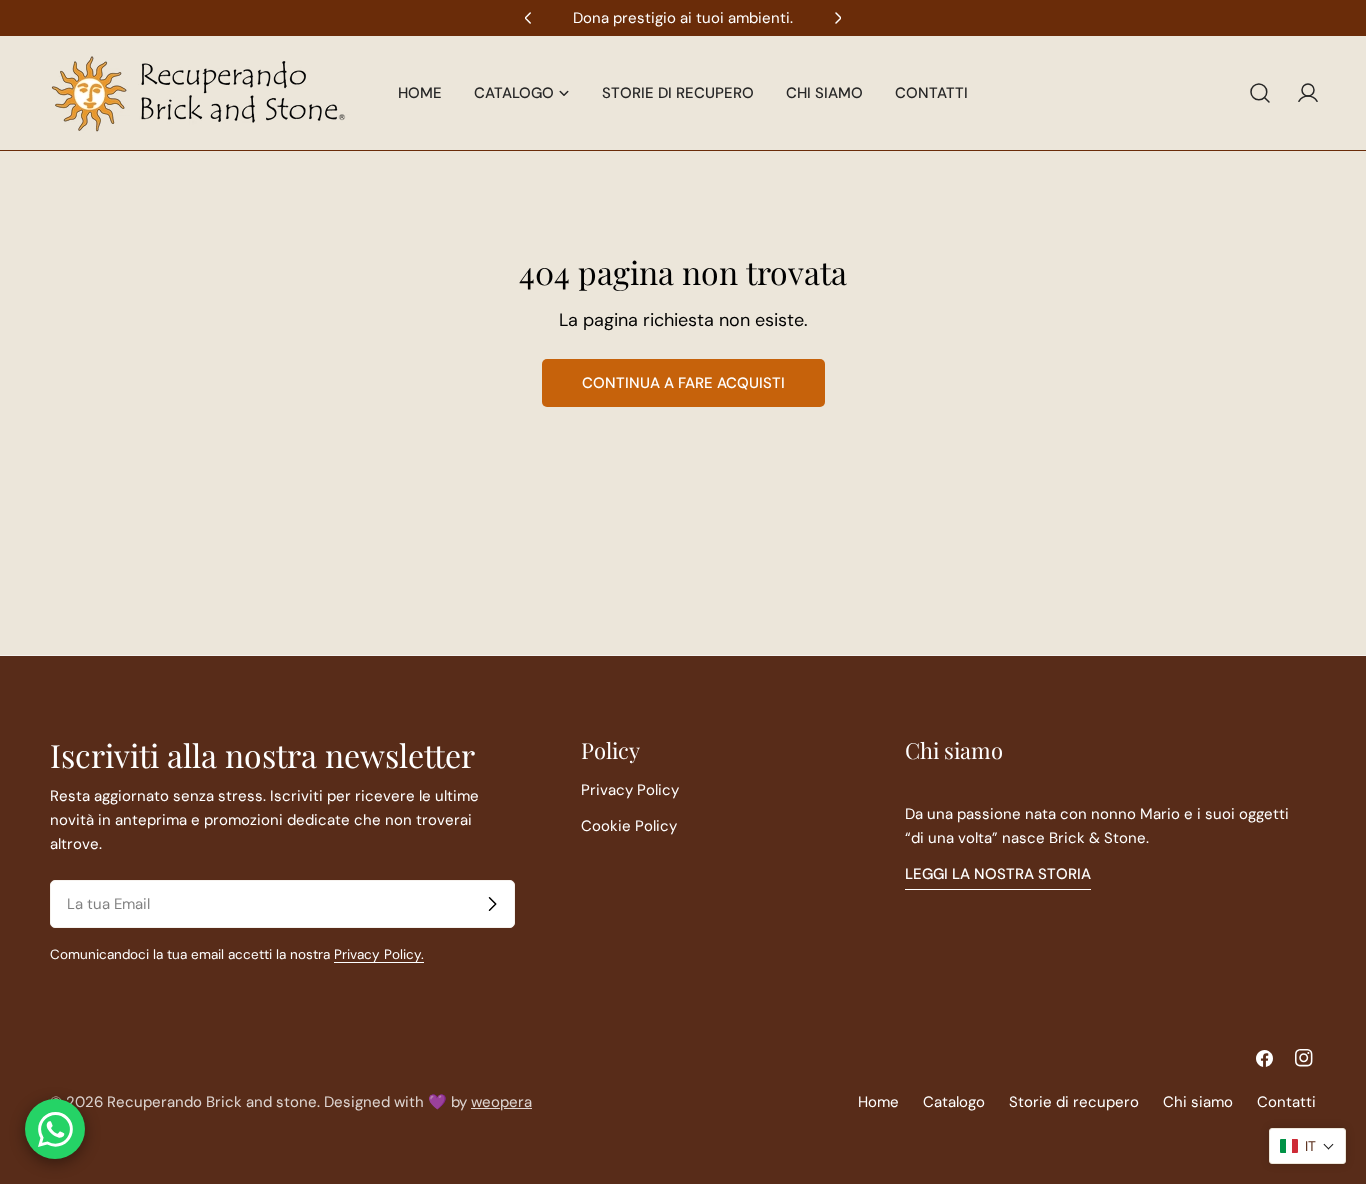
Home (878, 1102)
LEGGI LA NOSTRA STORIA (998, 874)
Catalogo (954, 1102)
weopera (501, 1102)
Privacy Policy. (379, 954)
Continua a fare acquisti (683, 383)
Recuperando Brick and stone (212, 1102)
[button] (1307, 1146)
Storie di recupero (1074, 1102)
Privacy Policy (630, 790)
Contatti (1286, 1102)
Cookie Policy (629, 826)
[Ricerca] (1260, 93)
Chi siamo (1198, 1102)
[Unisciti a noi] (492, 904)
